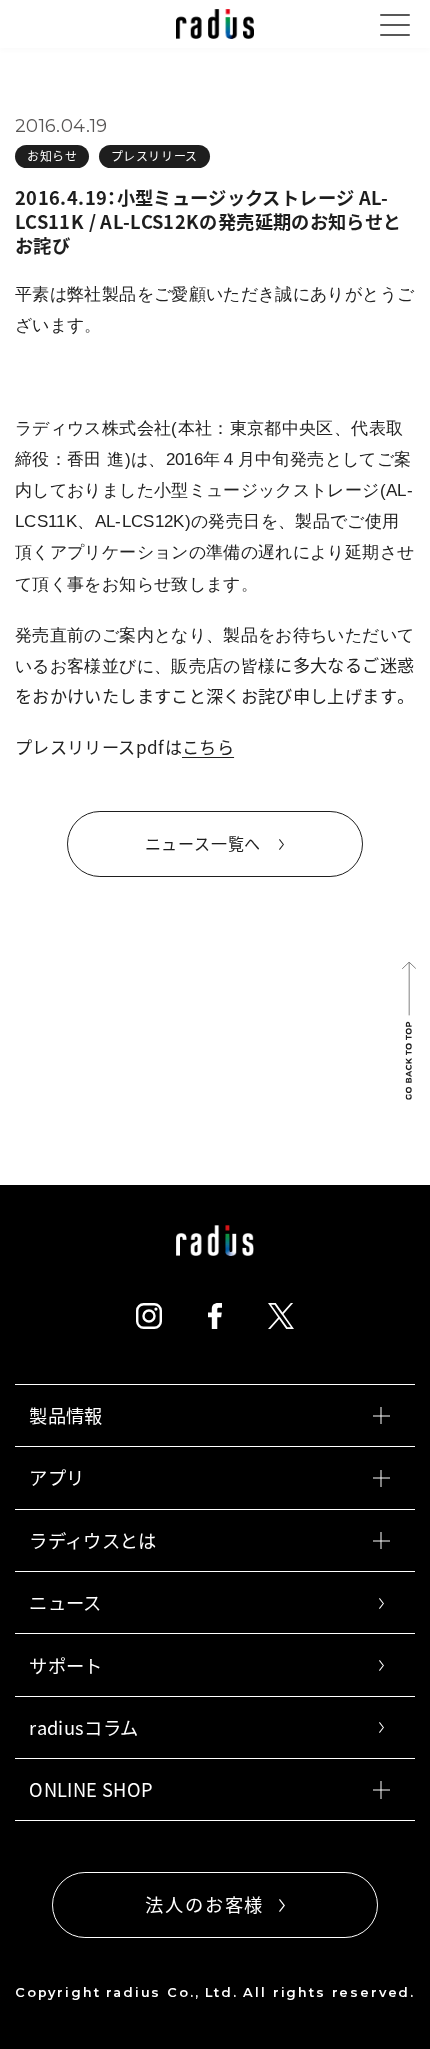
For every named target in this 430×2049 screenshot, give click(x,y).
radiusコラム (83, 1727)
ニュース (65, 1602)
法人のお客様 (204, 1904)
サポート (65, 1665)
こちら (208, 747)
